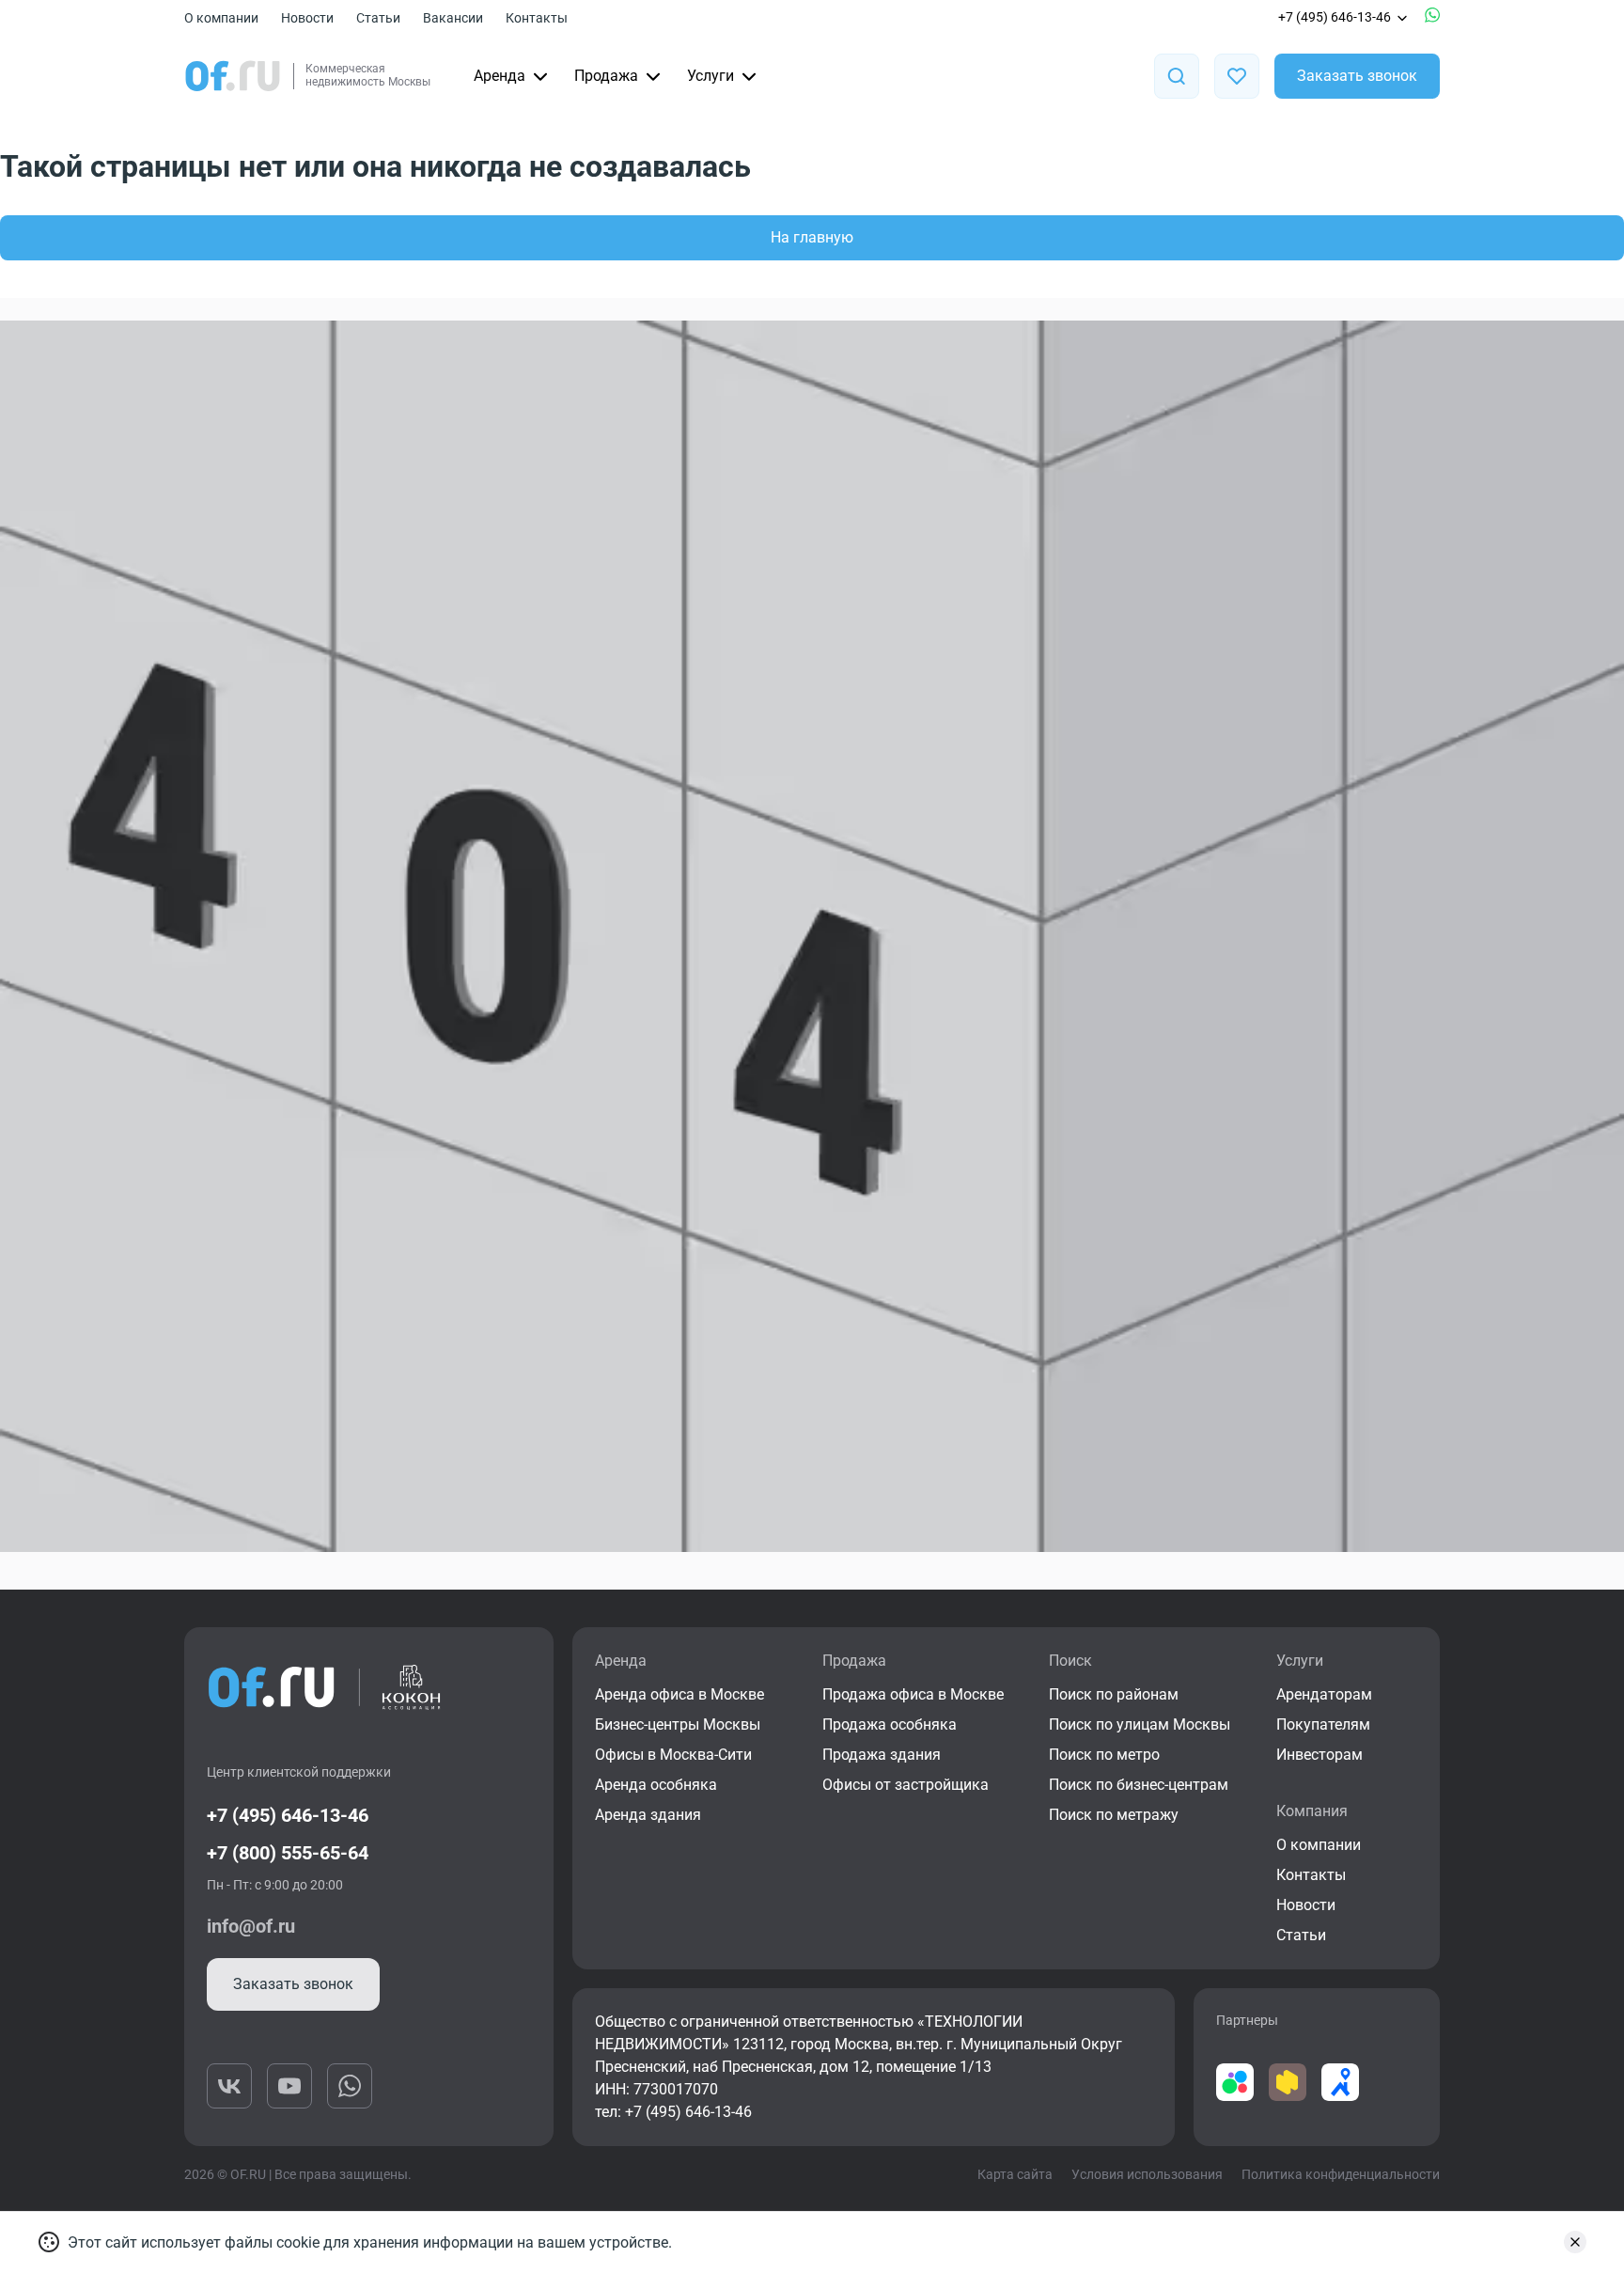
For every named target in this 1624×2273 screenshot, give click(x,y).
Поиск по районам (1114, 1694)
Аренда (500, 76)
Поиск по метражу (1114, 1815)
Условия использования (1147, 2174)
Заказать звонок (1357, 76)
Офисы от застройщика (906, 1785)
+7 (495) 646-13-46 (1335, 17)
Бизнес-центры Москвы (678, 1724)
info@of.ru (251, 1926)
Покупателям (1323, 1724)
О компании (221, 18)
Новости (307, 18)
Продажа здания (882, 1755)
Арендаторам (1324, 1694)
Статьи (378, 18)
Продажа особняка (890, 1724)
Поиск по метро (1104, 1755)
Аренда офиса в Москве (679, 1694)
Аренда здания (648, 1815)
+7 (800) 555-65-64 (288, 1853)
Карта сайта (1015, 2174)
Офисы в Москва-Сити (673, 1755)
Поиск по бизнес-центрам (1139, 1785)
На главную (812, 237)
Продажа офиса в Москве (913, 1694)
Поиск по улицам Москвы (1140, 1724)
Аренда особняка (656, 1785)
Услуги (710, 76)
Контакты (537, 18)
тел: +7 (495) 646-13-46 (673, 2112)
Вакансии (453, 18)
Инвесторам (1319, 1755)
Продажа (606, 76)
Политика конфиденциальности (1341, 2174)
